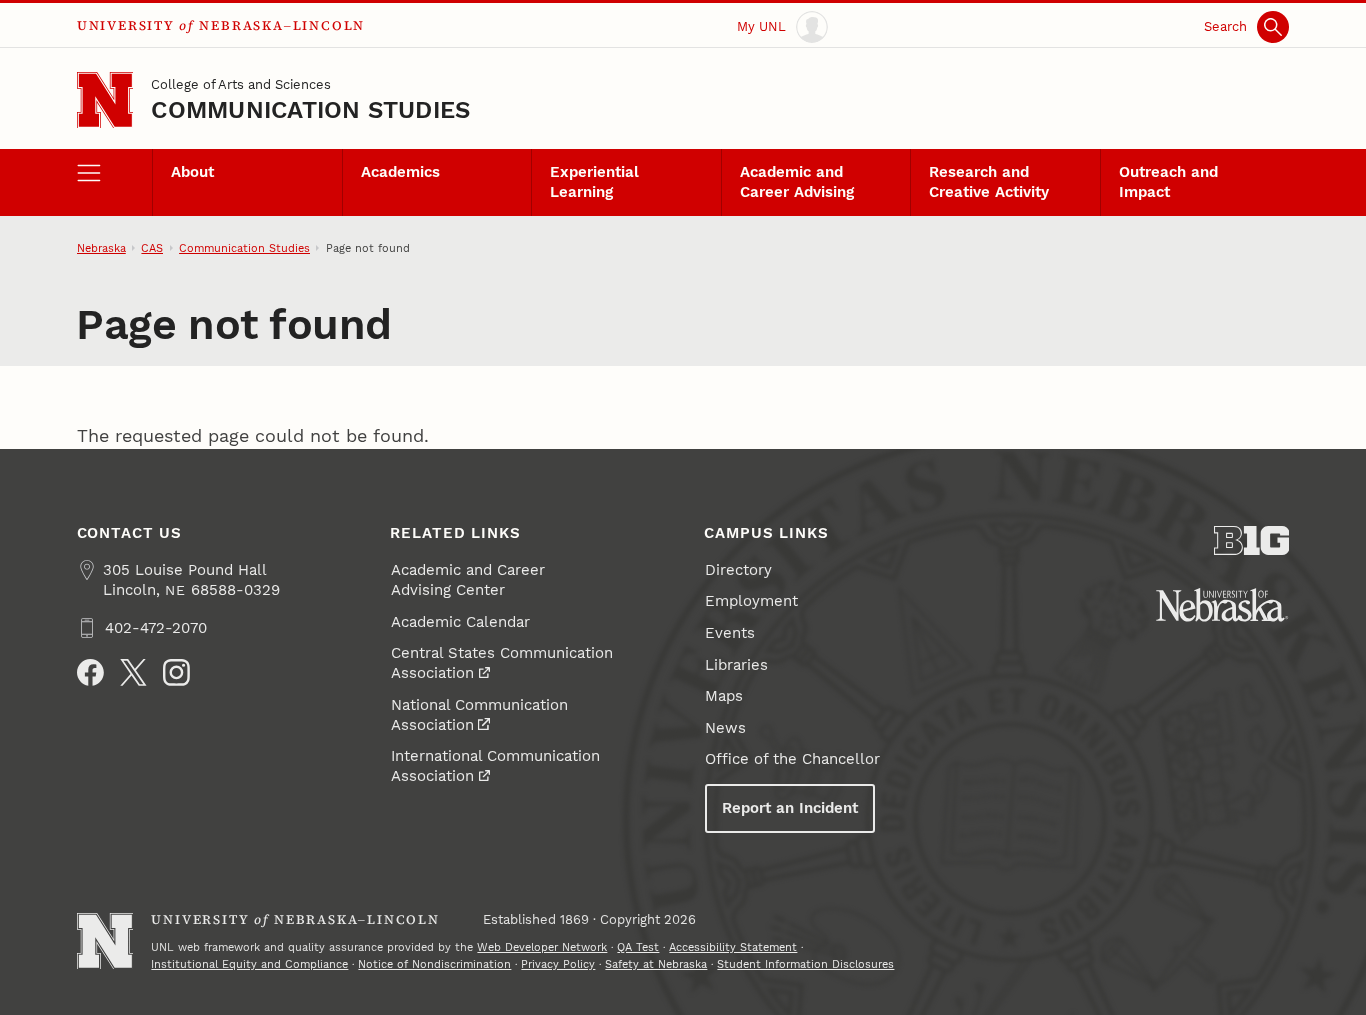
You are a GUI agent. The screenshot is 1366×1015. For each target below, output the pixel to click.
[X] (133, 672)
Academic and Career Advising (797, 182)
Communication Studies (310, 110)
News (725, 728)
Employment (751, 601)
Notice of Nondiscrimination (434, 964)
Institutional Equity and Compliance (249, 964)
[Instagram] (176, 672)
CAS (152, 248)
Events (730, 633)
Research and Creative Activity (989, 182)
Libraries (736, 665)
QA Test (638, 947)
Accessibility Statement (733, 947)
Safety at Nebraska (656, 964)
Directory (738, 570)
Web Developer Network (542, 947)
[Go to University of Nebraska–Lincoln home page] (105, 100)
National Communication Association (479, 715)
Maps (724, 696)
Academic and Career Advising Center (468, 580)
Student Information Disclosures (805, 964)
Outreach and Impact (1168, 182)
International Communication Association (495, 766)
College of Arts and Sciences (241, 84)
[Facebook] (90, 672)
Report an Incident (790, 808)
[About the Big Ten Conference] (1252, 540)
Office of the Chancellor (792, 759)
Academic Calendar (460, 622)
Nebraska (101, 248)
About (192, 172)
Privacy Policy (558, 964)
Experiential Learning (594, 182)
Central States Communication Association (502, 663)
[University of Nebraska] (1222, 605)
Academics (400, 172)
